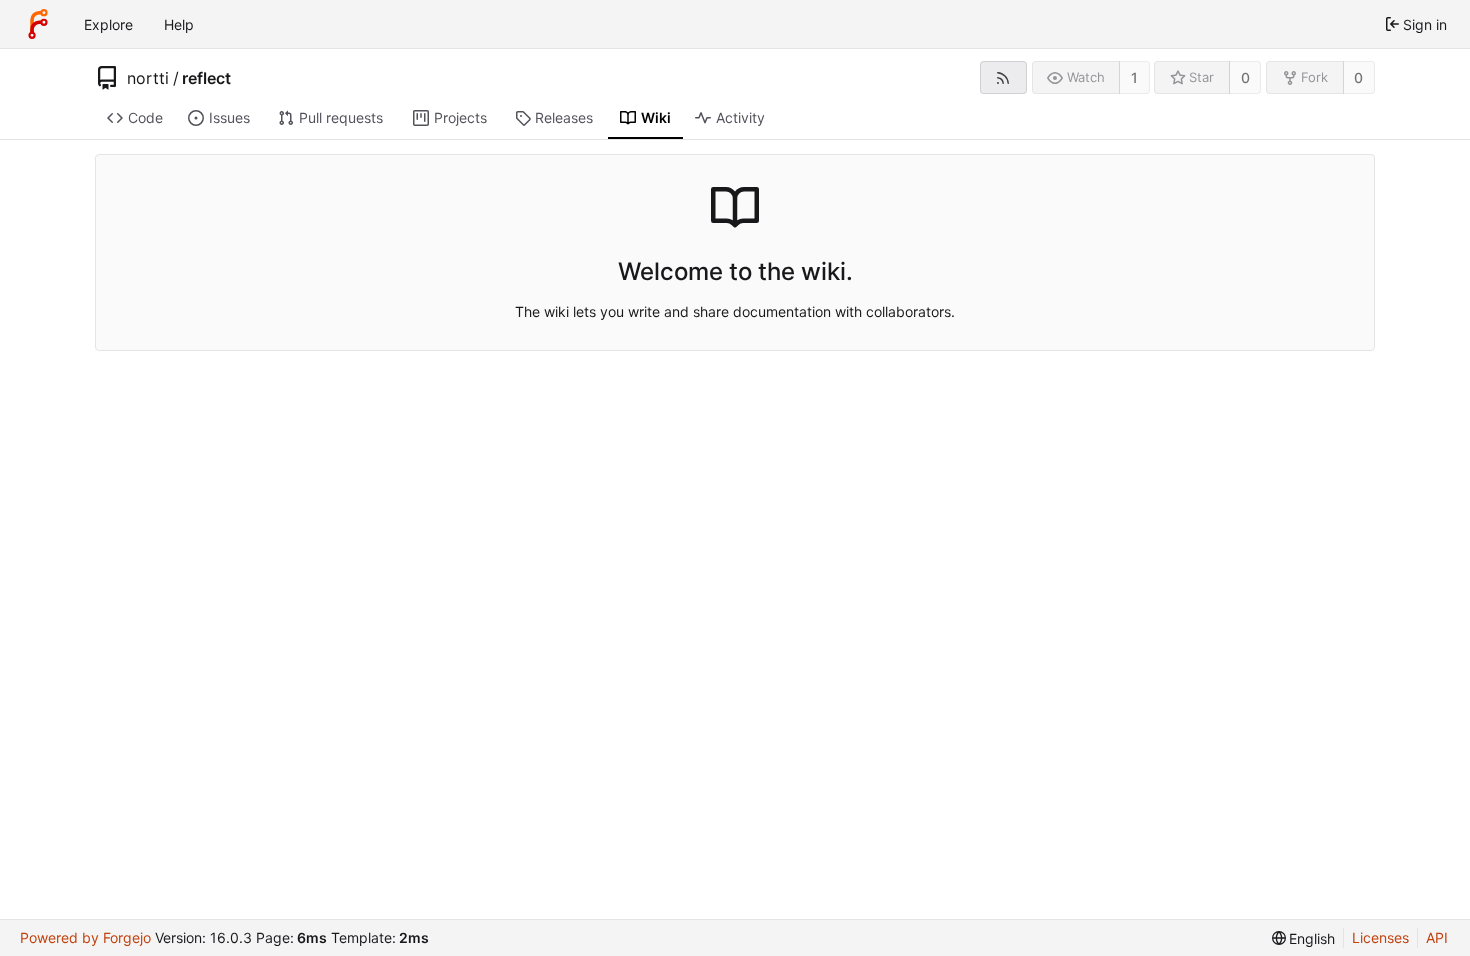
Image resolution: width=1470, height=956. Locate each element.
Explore (108, 24)
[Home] (38, 24)
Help (179, 24)
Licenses (1380, 937)
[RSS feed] (1003, 77)
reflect (206, 78)
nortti (148, 78)
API (1437, 937)
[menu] (1304, 938)
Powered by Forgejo (85, 937)
